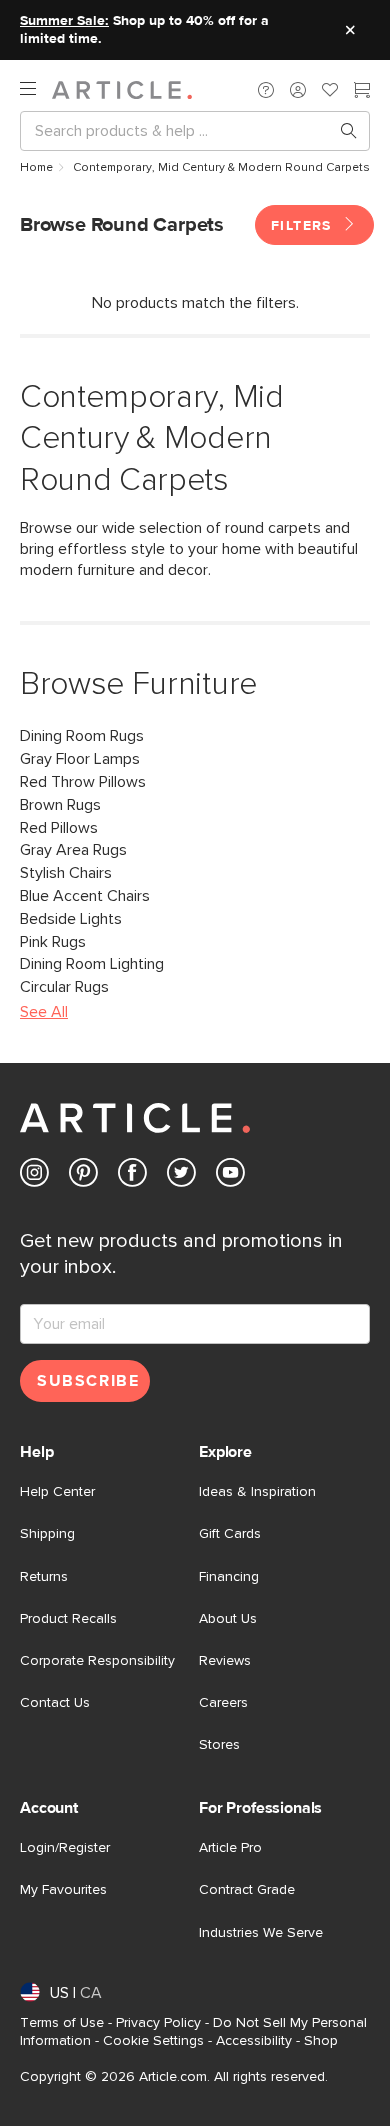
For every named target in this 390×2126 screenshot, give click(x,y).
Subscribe (88, 1381)
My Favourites (63, 1890)
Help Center (57, 1492)
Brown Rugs (60, 805)
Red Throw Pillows (83, 782)
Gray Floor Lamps (80, 759)
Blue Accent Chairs (85, 896)
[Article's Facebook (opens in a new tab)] (132, 1176)
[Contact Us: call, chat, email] (266, 90)
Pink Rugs (53, 942)
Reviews (225, 1661)
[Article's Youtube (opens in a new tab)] (230, 1176)
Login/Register (65, 1848)
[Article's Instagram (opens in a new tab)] (34, 1176)
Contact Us (55, 1703)
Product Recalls (68, 1619)
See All (44, 1012)
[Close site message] (350, 30)
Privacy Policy (158, 2023)
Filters (304, 226)
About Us (228, 1619)
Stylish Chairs (66, 873)
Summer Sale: (64, 21)
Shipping (47, 1534)
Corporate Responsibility (97, 1661)
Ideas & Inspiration (257, 1492)
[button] (266, 90)
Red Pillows (59, 828)
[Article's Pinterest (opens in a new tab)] (83, 1176)
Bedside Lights (71, 919)
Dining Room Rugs (82, 736)
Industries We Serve (261, 1933)
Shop (321, 2041)
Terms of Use (62, 2023)
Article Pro (230, 1848)
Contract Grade (247, 1890)
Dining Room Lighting (92, 964)
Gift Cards (230, 1534)
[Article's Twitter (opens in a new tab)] (181, 1176)
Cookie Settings (153, 2041)
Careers (223, 1703)
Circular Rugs (64, 987)
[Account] (298, 90)
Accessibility (254, 2041)
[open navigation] (36, 89)
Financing (229, 1577)
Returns (44, 1577)
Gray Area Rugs (73, 850)
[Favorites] (330, 92)
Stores (219, 1745)
